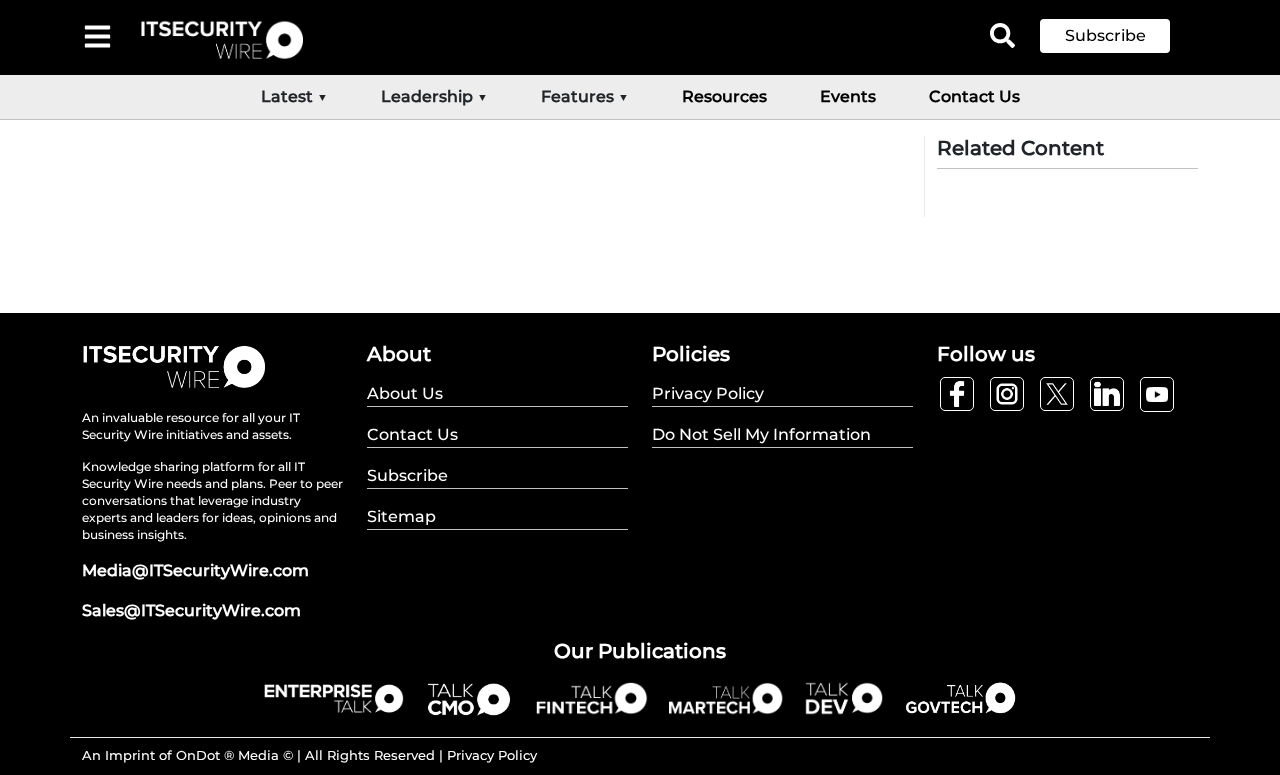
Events (848, 96)
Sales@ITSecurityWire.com (191, 610)
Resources (724, 96)
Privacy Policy (492, 755)
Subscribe (1105, 35)
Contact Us (974, 96)
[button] (1120, 36)
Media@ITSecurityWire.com (195, 570)
